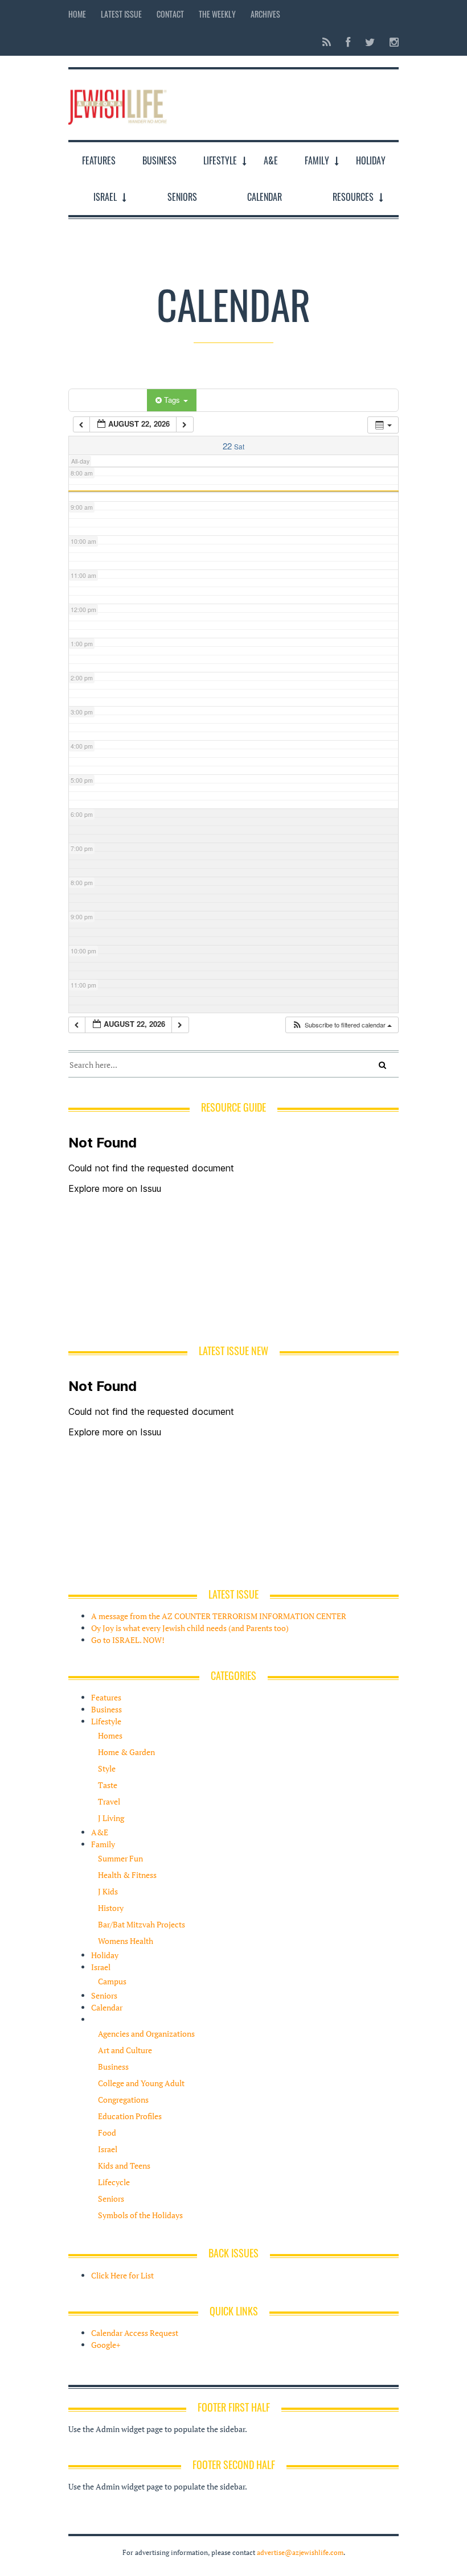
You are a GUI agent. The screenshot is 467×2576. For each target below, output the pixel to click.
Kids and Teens (124, 2166)
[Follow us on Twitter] (370, 42)
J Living (111, 1818)
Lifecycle (114, 2182)
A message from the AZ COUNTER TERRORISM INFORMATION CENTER (219, 1616)
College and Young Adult (141, 2083)
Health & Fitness (127, 1875)
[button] (342, 1025)
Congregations (123, 2100)
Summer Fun (120, 1858)
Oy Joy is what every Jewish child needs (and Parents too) (190, 1628)
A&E (271, 160)
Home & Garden (126, 1752)
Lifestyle (220, 160)
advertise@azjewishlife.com (300, 2552)
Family (317, 160)
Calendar (265, 197)
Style (107, 1768)
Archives (265, 14)
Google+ (106, 2345)
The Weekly (217, 14)
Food (107, 2133)
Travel (109, 1801)
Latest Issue (121, 14)
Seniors (182, 197)
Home (77, 14)
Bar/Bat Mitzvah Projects (142, 1924)
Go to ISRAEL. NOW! (128, 1640)
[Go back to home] (118, 104)
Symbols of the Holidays (140, 2215)
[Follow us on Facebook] (348, 42)
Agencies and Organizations (146, 2034)
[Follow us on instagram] (391, 42)
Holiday (371, 160)
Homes (110, 1735)
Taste (108, 1785)
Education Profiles (130, 2116)
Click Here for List (122, 2275)
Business (159, 160)
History (111, 1908)
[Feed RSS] (327, 42)
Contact (170, 14)
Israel (105, 197)
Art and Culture (125, 2050)
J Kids (108, 1891)
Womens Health (126, 1941)
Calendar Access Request (135, 2333)
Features (99, 160)
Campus (112, 1981)
